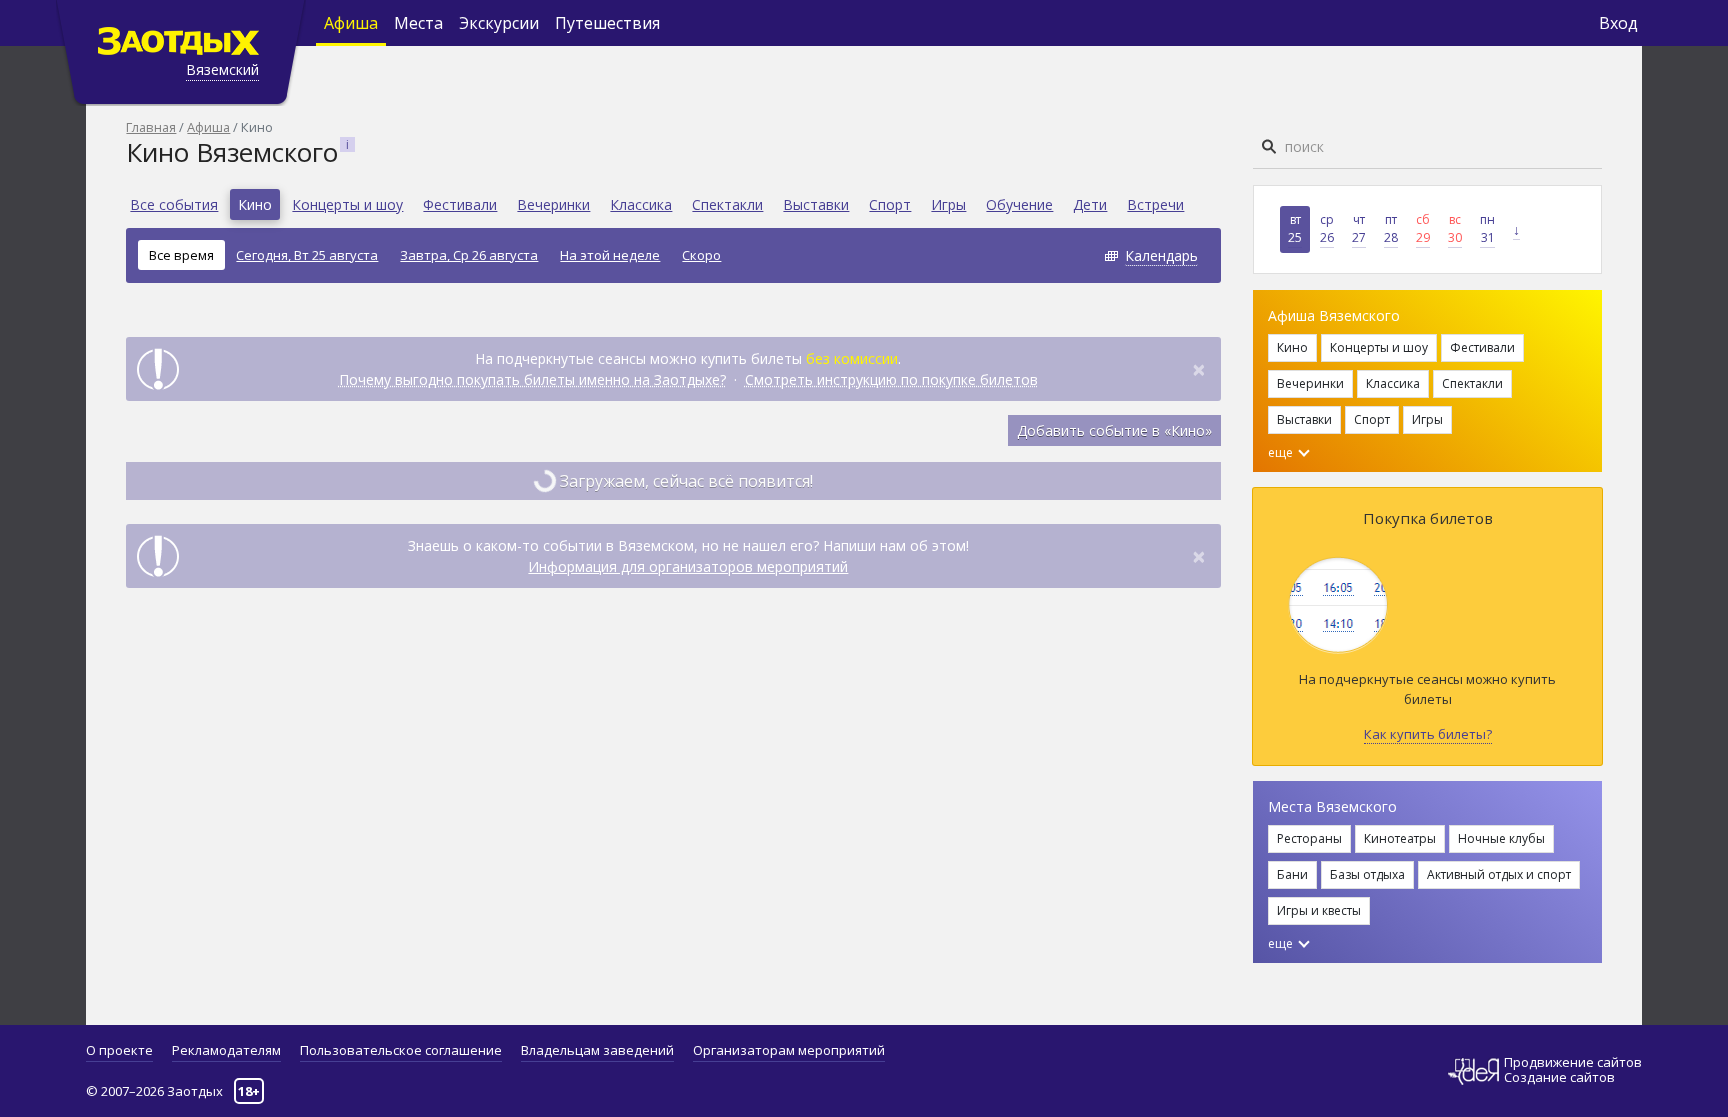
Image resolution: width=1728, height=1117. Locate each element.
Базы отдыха (1367, 874)
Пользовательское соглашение (401, 1050)
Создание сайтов (1559, 1077)
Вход (1618, 23)
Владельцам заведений (597, 1050)
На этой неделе (610, 255)
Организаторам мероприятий (789, 1050)
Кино (255, 204)
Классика (641, 204)
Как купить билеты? (1428, 734)
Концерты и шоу (347, 204)
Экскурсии (499, 23)
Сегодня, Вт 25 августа (307, 255)
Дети (1090, 204)
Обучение (1019, 204)
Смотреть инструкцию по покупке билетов (891, 379)
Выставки (816, 204)
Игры (948, 204)
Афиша (351, 23)
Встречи (1155, 204)
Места (418, 23)
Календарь (1161, 255)
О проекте (119, 1050)
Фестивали (460, 204)
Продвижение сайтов (1573, 1062)
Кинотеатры (1400, 838)
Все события (174, 204)
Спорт (890, 204)
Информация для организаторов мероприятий (688, 566)
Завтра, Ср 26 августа (469, 255)
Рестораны (1309, 838)
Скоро (701, 255)
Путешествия (607, 23)
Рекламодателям (226, 1050)
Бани (1292, 874)
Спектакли (727, 204)
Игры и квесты (1319, 910)
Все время (181, 255)
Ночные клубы (1501, 838)
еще (1282, 452)
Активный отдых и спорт (1499, 874)
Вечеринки (553, 204)
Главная (151, 127)
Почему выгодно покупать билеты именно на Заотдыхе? (532, 379)
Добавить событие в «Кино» (1114, 430)
